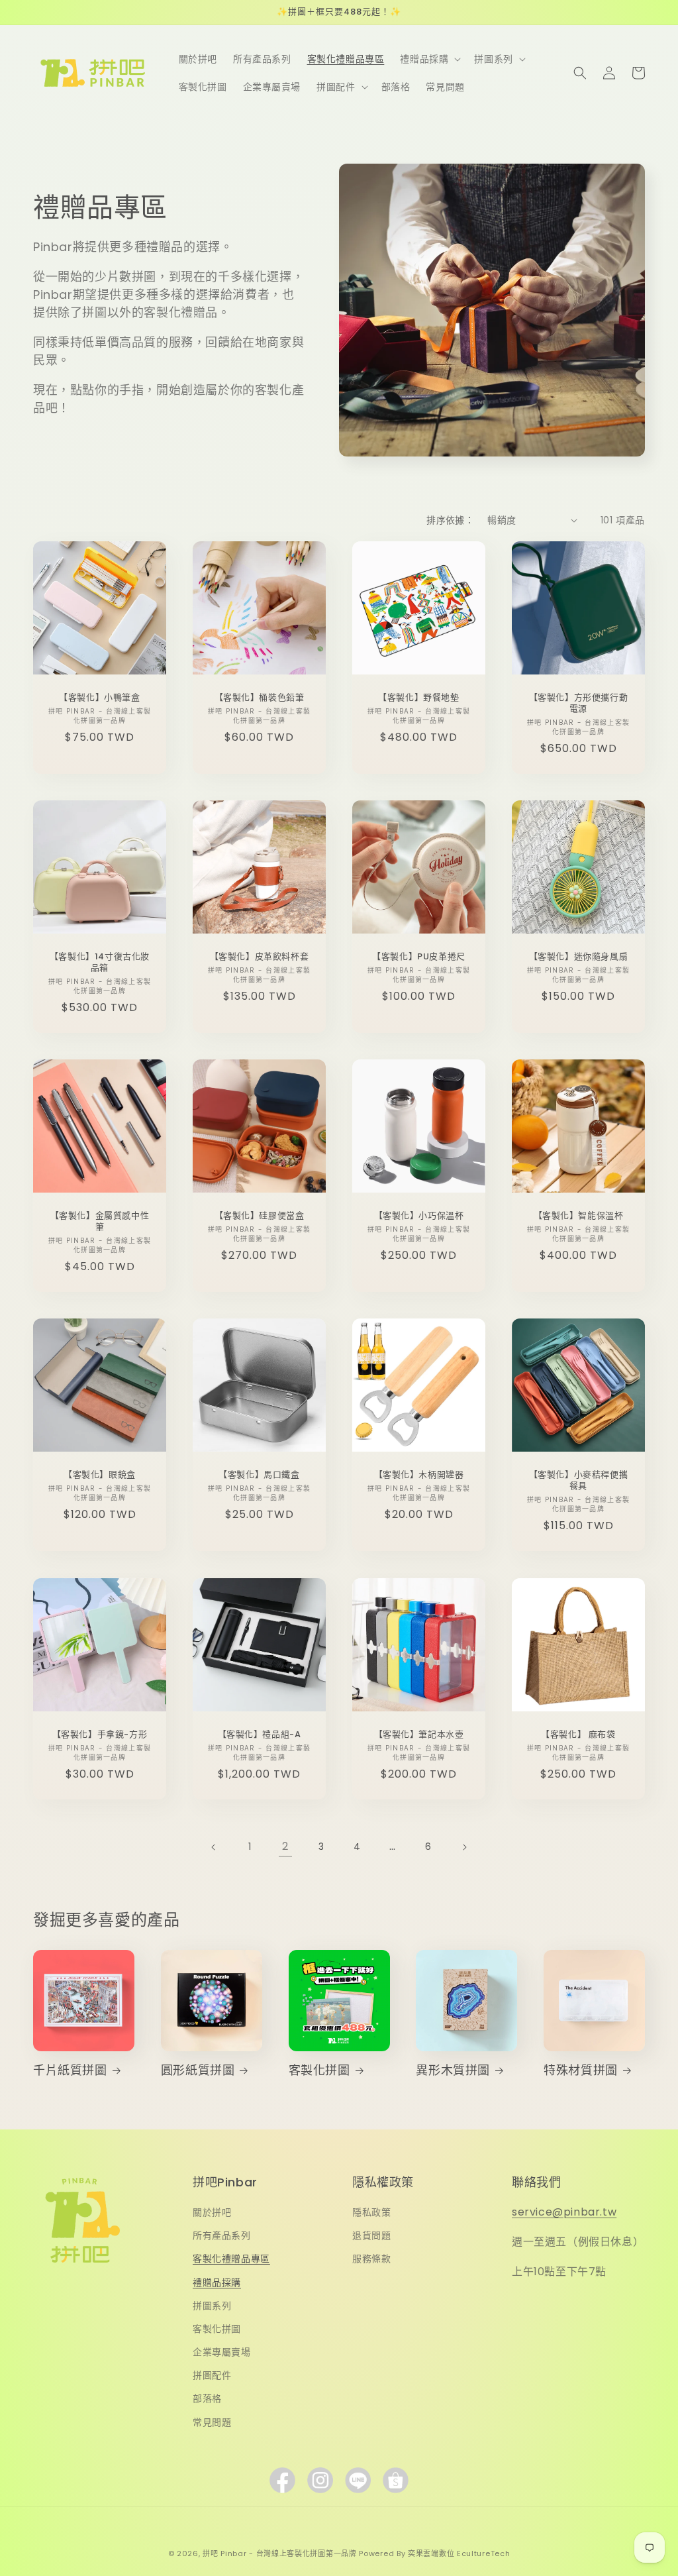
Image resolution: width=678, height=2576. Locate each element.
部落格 (207, 2398)
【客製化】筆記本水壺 (419, 1735)
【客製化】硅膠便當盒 (260, 1216)
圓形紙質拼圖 (198, 2070)
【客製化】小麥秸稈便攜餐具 (579, 1481)
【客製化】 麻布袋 (578, 1735)
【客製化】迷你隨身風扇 (579, 957)
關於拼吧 (212, 2212)
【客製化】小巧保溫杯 (419, 1216)
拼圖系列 (212, 2306)
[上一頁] (214, 1847)
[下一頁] (464, 1847)
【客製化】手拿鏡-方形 (100, 1735)
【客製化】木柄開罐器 (419, 1475)
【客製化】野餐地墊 (418, 698)
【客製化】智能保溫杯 (579, 1216)
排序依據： (450, 520)
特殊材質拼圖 (581, 2070)
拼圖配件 (212, 2375)
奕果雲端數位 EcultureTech (459, 2553)
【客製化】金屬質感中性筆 (100, 1222)
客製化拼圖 (319, 2070)
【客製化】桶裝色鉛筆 (260, 698)
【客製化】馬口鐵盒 (259, 1475)
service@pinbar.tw (564, 2212)
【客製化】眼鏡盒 (100, 1475)
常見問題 (212, 2422)
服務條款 (371, 2259)
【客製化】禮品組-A (260, 1735)
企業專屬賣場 (222, 2352)
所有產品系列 (222, 2235)
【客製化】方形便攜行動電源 (579, 704)
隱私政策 (371, 2212)
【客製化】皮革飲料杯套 (260, 957)
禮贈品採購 (217, 2282)
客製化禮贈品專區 (231, 2259)
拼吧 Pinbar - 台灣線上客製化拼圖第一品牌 (280, 2553)
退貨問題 (371, 2235)
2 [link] (285, 1846)
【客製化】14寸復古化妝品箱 (100, 963)
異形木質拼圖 (453, 2070)
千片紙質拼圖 (70, 2070)
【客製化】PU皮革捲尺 (419, 957)
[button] (429, 59)
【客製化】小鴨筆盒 (99, 698)
